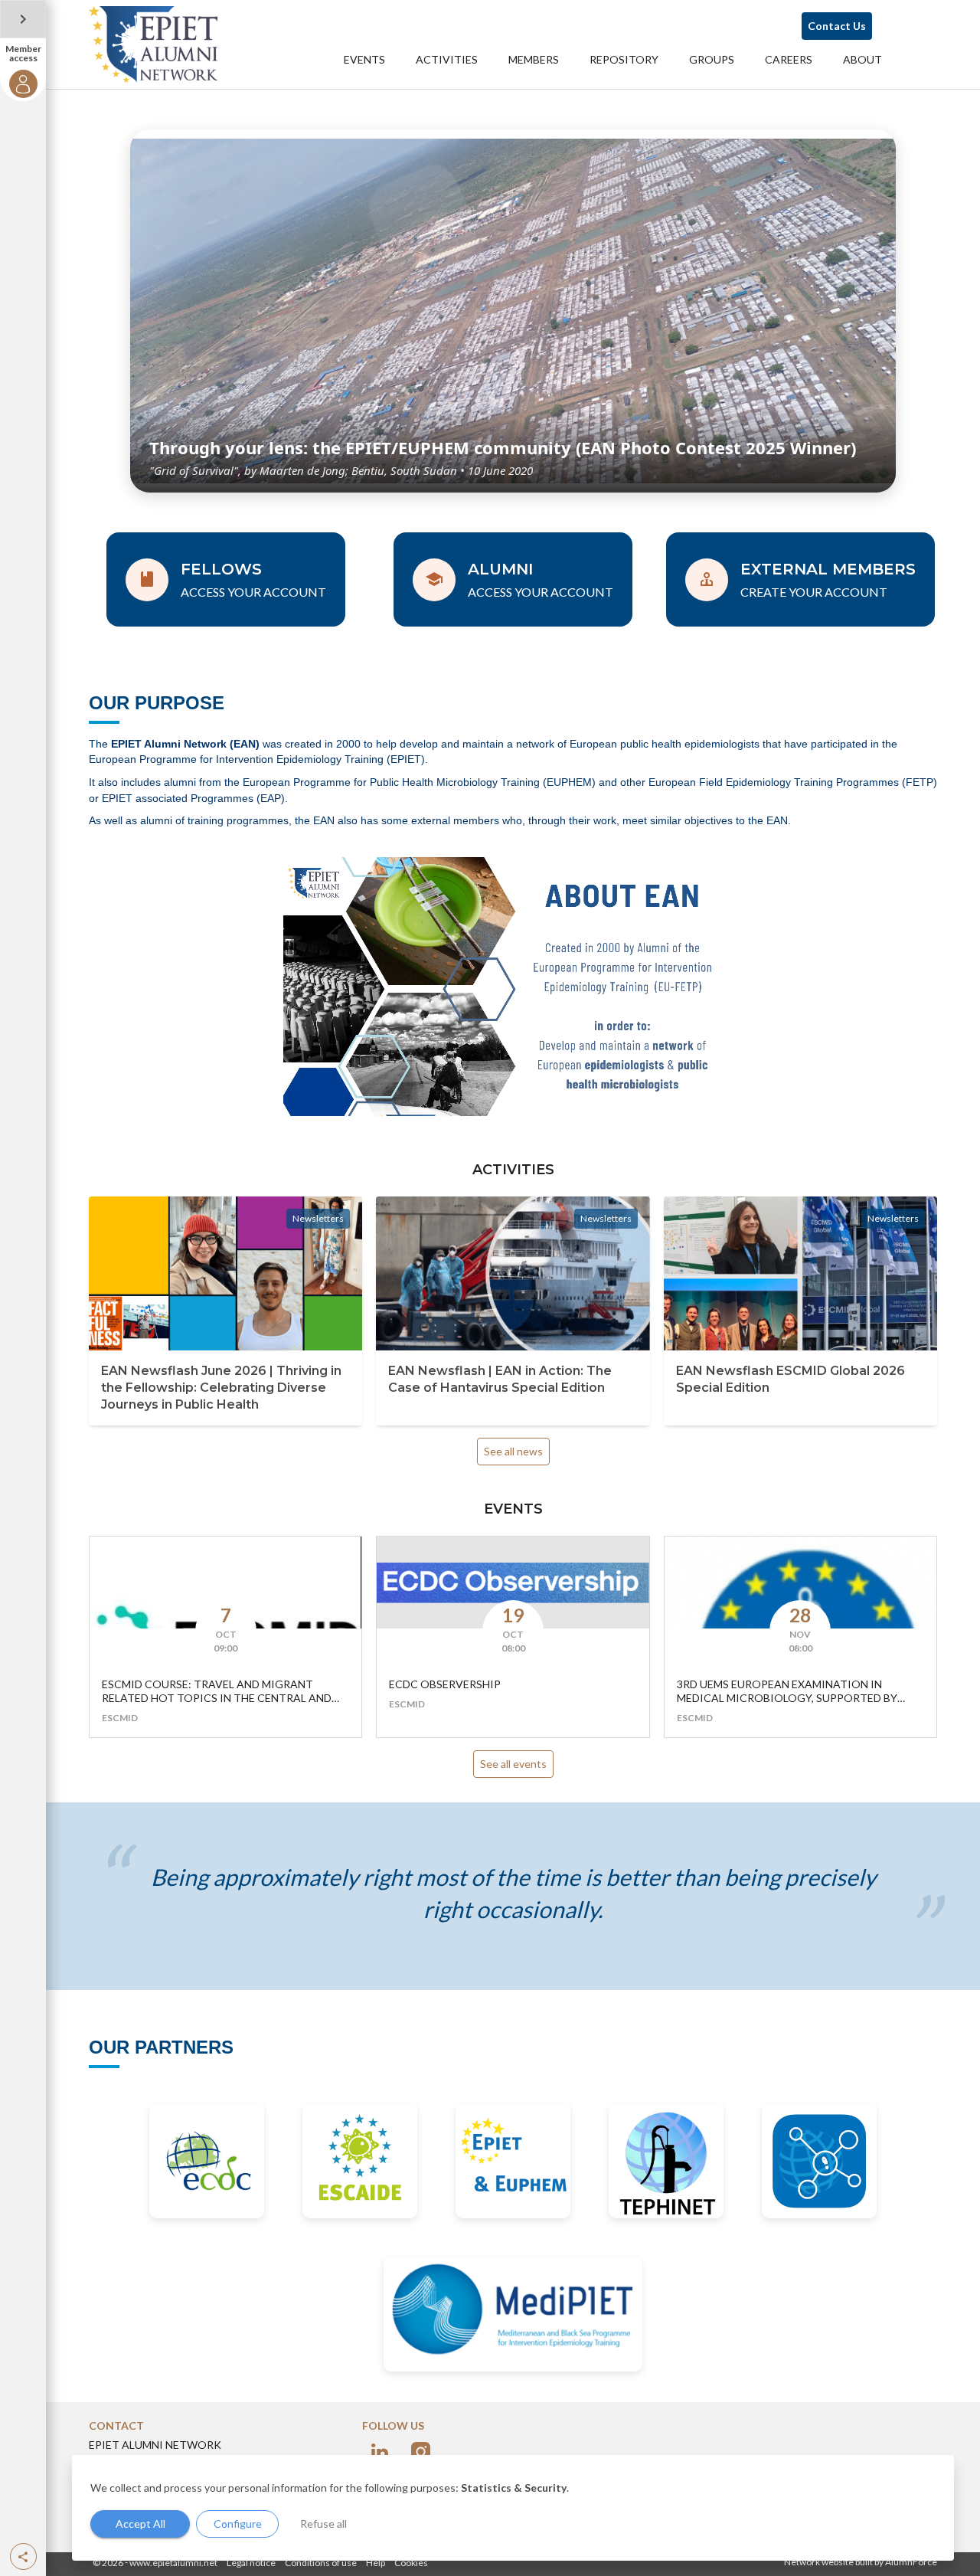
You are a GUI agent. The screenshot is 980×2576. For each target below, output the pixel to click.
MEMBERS (534, 59)
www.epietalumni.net (173, 2563)
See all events (513, 1764)
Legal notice (251, 2563)
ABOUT (862, 59)
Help (376, 2563)
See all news (513, 1451)
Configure (238, 2524)
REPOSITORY (624, 59)
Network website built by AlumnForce (861, 2562)
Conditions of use (321, 2563)
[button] (23, 2556)
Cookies (411, 2563)
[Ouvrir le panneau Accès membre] (23, 19)
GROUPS (712, 59)
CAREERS (789, 59)
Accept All (140, 2524)
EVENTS (364, 59)
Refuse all (323, 2524)
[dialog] (513, 2508)
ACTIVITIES (447, 59)
